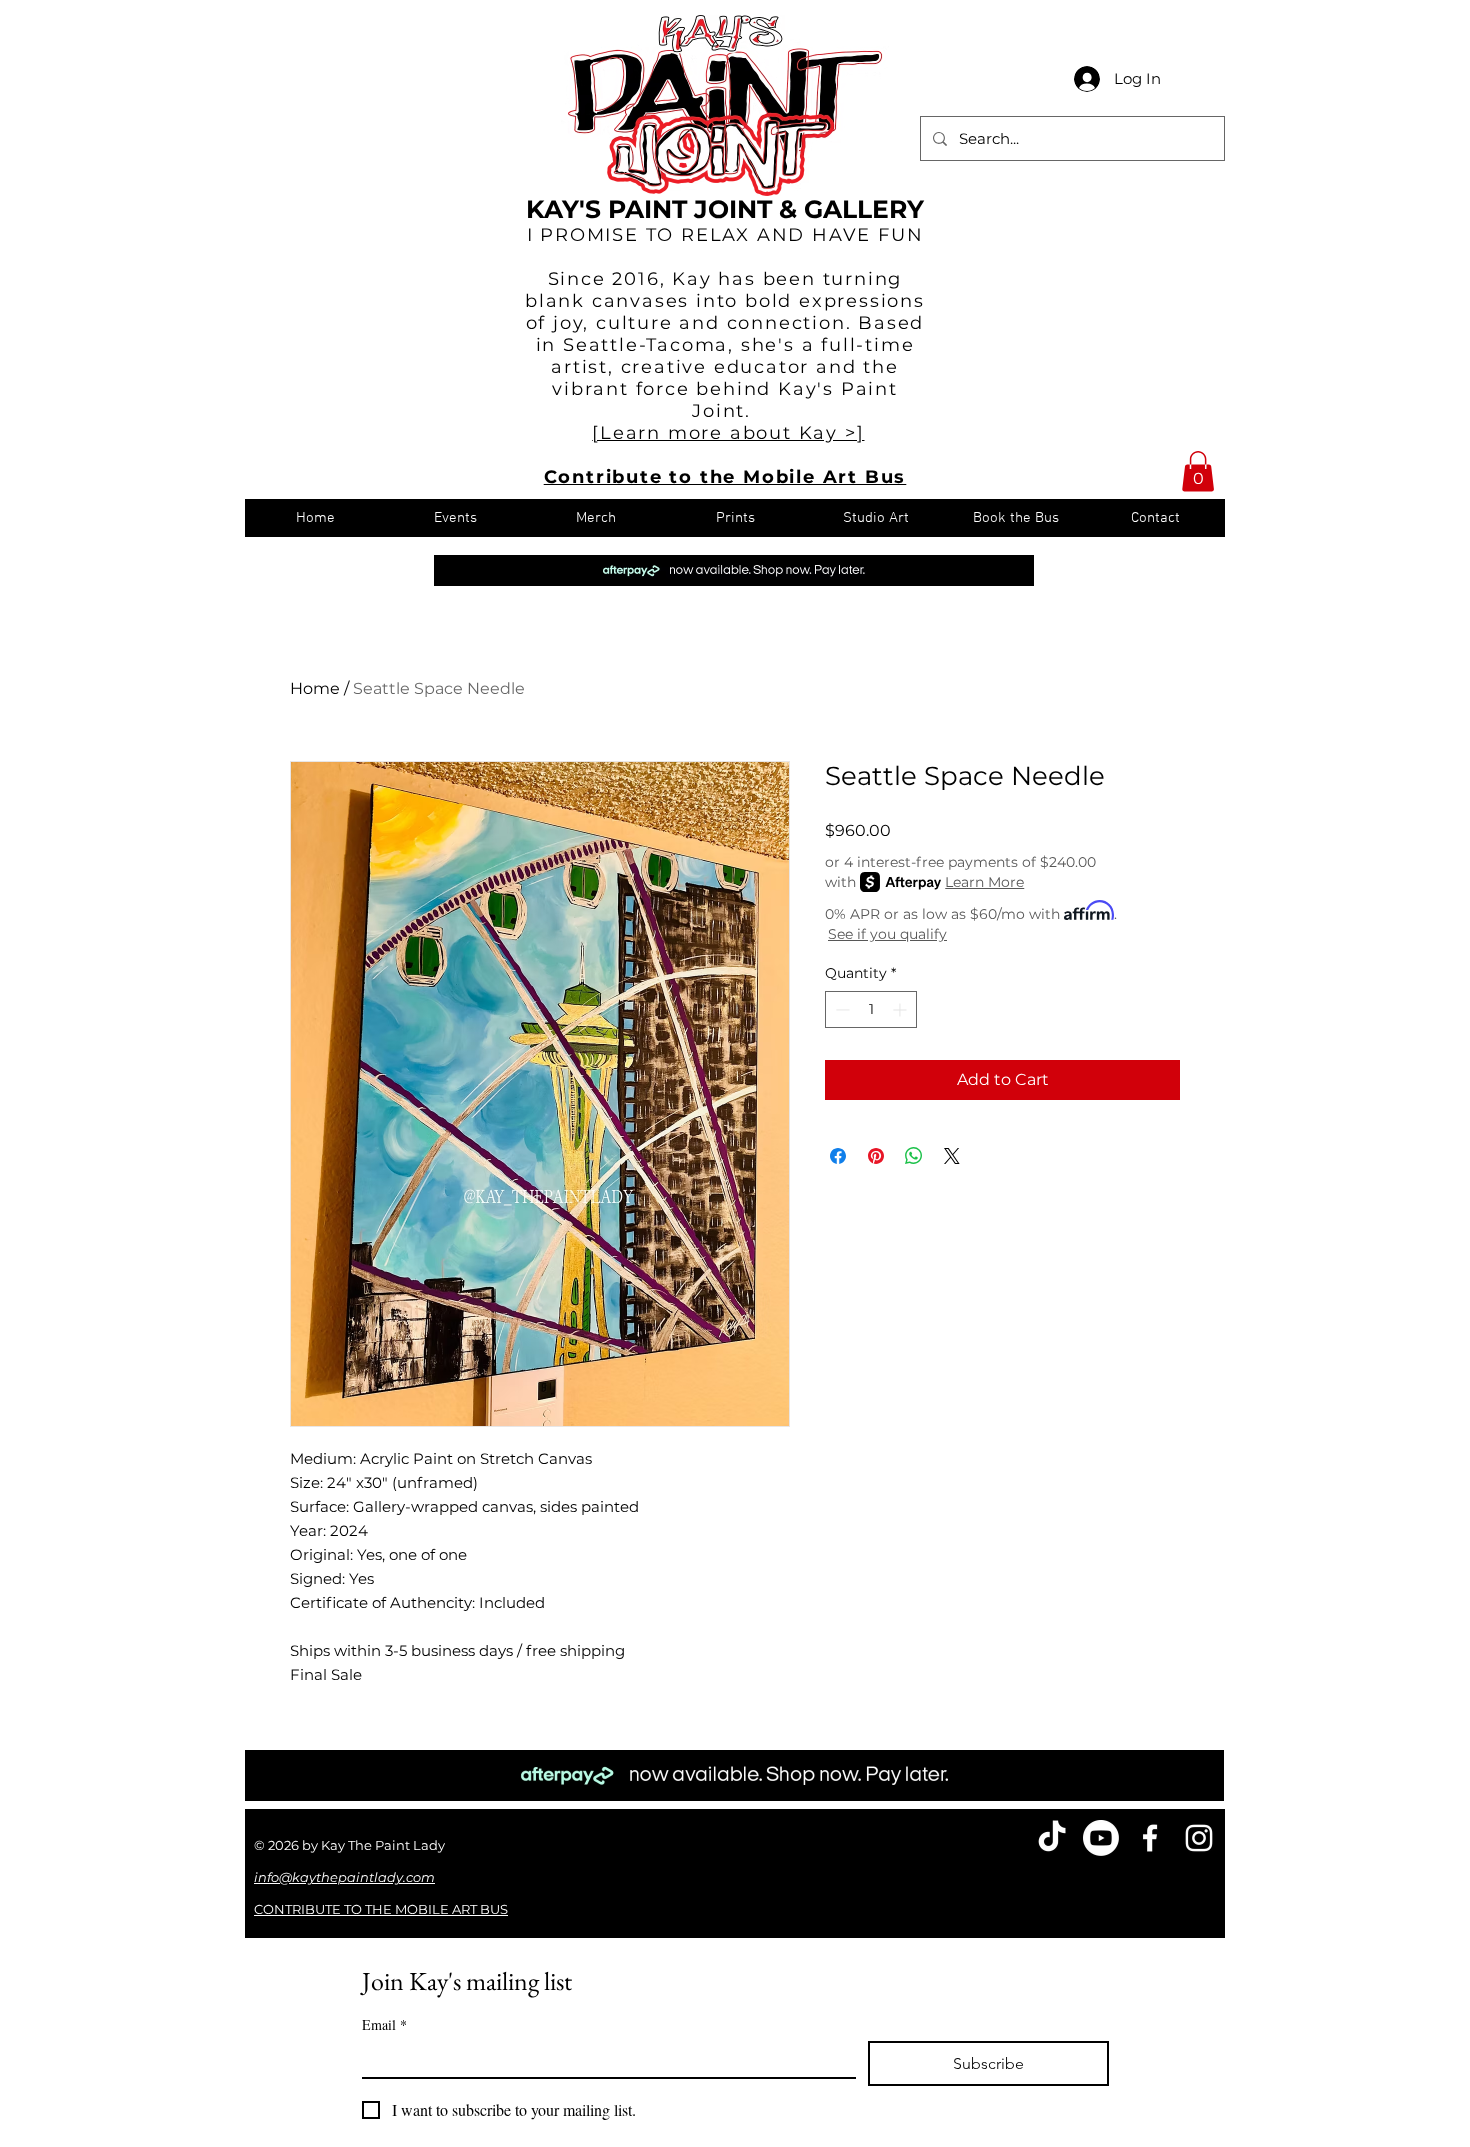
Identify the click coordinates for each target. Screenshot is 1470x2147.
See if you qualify (887, 934)
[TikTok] (1052, 1838)
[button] (1198, 471)
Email (384, 2024)
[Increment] (901, 1009)
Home (315, 688)
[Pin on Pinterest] (876, 1156)
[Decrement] (840, 1009)
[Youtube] (1101, 1838)
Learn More (984, 882)
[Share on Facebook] (838, 1156)
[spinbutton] (871, 1009)
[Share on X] (952, 1156)
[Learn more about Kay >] (728, 433)
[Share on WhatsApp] (914, 1156)
